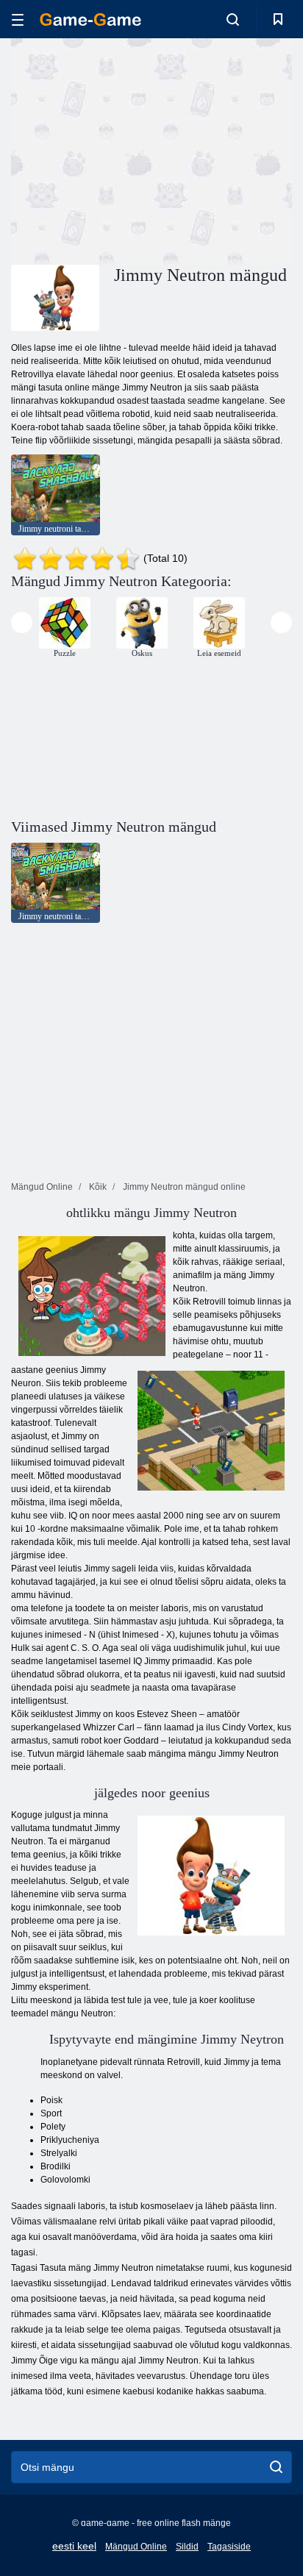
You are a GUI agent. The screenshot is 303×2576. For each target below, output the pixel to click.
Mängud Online (136, 2547)
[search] (276, 2467)
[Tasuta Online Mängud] (90, 19)
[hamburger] (18, 19)
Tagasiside (229, 2547)
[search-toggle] (233, 19)
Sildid (187, 2547)
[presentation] (22, 622)
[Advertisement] (135, 149)
